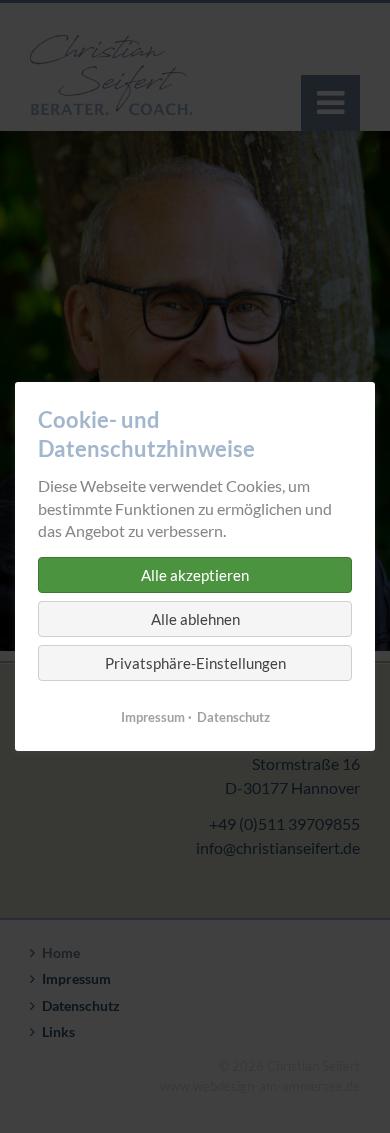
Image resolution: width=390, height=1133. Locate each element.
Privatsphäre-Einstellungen (195, 663)
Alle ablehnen (195, 619)
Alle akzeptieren (195, 575)
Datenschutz (233, 717)
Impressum (153, 717)
